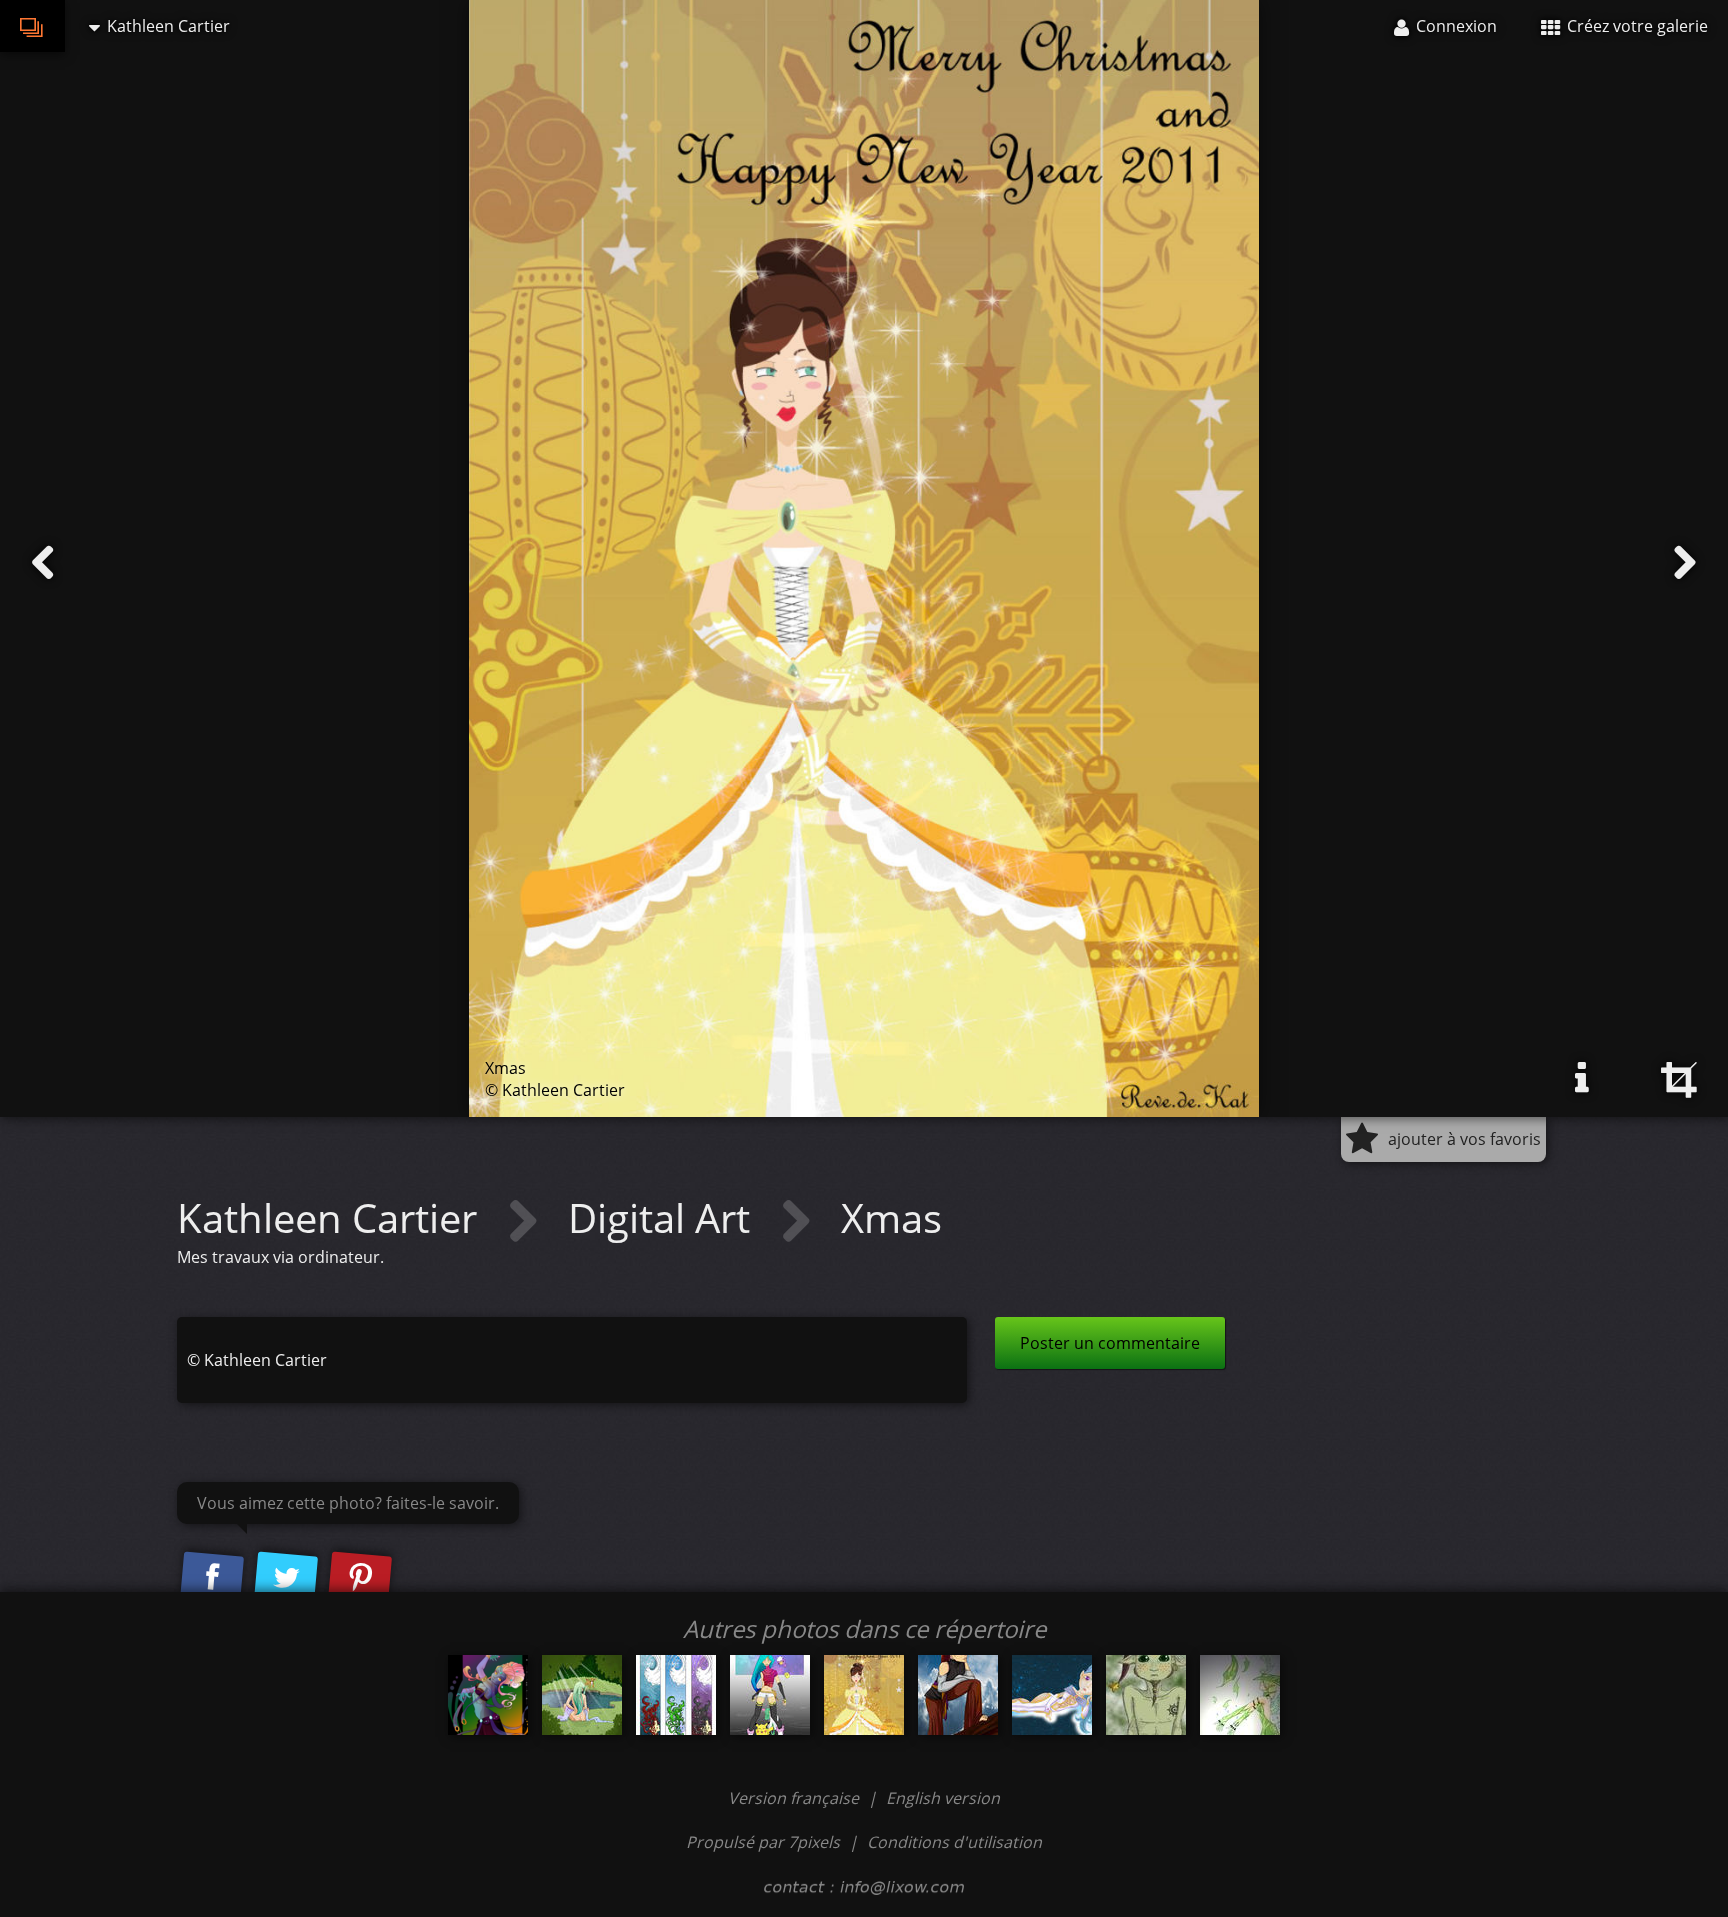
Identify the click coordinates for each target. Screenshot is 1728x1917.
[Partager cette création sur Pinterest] (360, 1578)
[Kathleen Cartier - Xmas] (864, 1695)
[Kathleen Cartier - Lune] (1052, 1695)
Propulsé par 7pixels (763, 1842)
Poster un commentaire (1110, 1343)
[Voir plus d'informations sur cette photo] (1582, 1078)
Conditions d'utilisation (954, 1842)
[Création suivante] (1685, 563)
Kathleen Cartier (332, 1217)
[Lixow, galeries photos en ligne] (32, 26)
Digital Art (664, 1217)
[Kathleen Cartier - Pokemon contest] (770, 1695)
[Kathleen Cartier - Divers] (1146, 1695)
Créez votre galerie (1635, 26)
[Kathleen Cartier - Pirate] (958, 1695)
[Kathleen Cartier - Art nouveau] (676, 1695)
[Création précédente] (43, 563)
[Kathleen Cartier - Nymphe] (582, 1695)
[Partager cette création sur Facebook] (212, 1578)
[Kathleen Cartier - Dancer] (488, 1695)
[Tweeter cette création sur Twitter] (286, 1578)
